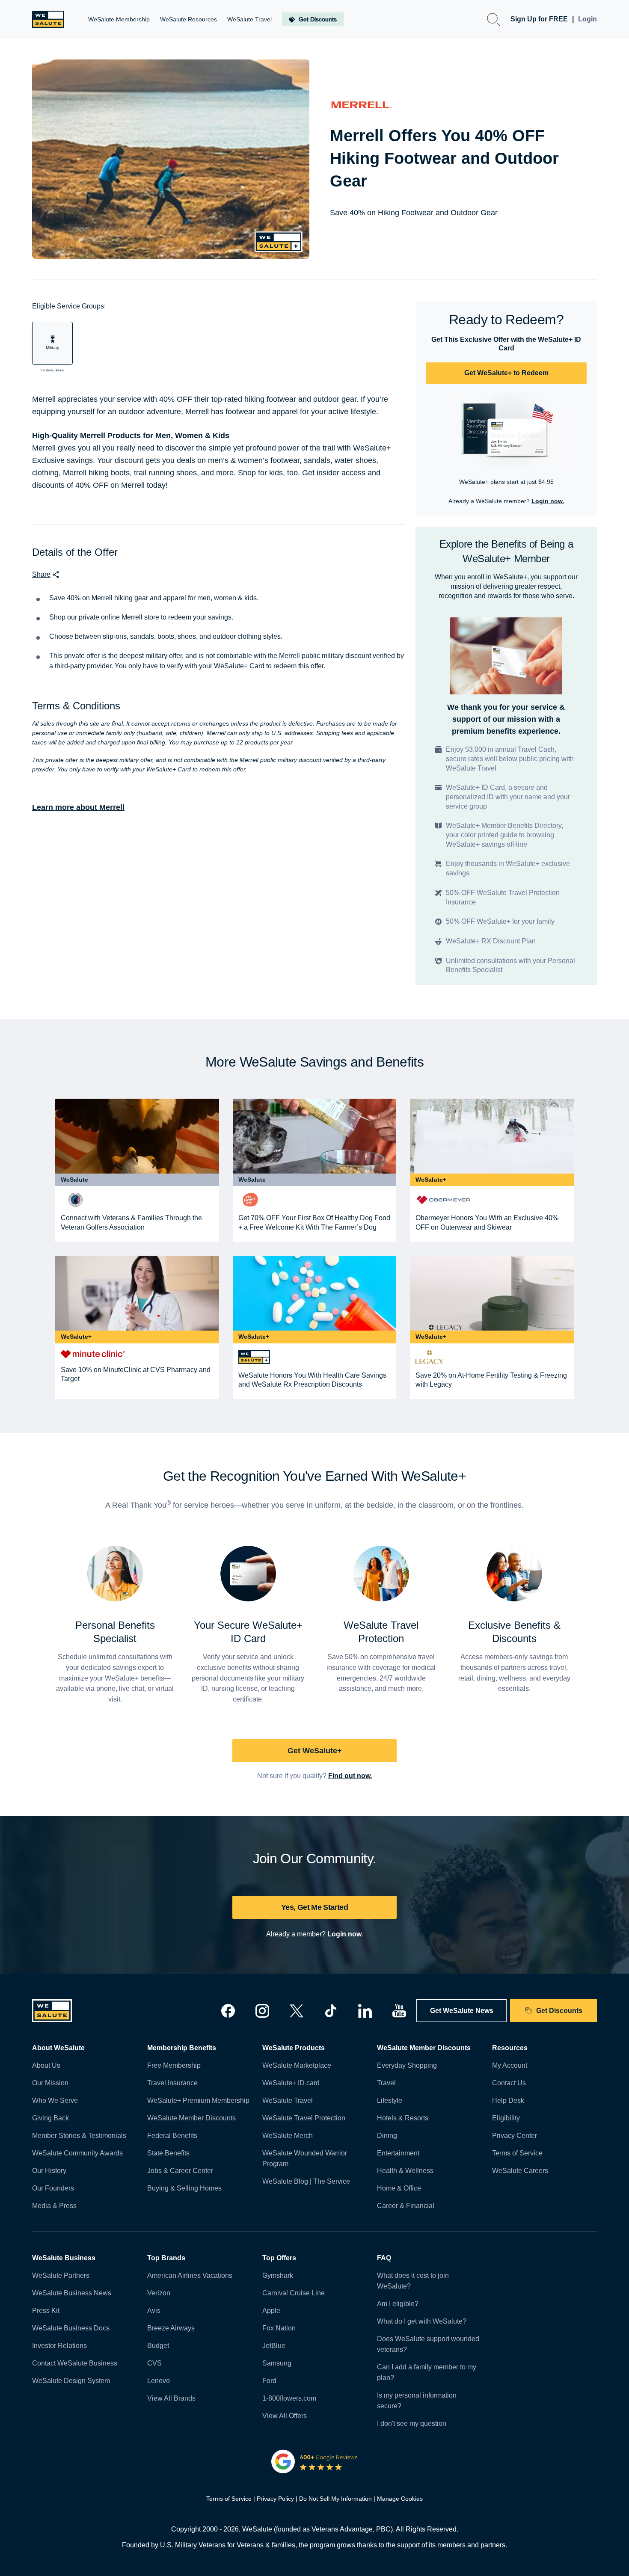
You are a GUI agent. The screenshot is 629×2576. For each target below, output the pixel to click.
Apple (271, 2311)
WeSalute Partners (61, 2275)
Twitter (297, 2011)
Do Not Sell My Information (335, 2499)
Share (41, 574)
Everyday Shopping (407, 2065)
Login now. (548, 501)
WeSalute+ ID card (291, 2083)
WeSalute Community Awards (77, 2153)
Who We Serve (55, 2100)
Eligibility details (52, 370)
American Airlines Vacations (190, 2275)
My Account (510, 2065)
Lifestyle (390, 2100)
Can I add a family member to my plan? (427, 2372)
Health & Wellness (405, 2171)
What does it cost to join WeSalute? (413, 2281)
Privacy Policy (275, 2499)
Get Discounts (559, 2011)
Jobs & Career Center (180, 2171)
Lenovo (159, 2381)
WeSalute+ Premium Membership (198, 2100)
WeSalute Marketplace (297, 2065)
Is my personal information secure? (417, 2401)
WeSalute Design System (71, 2381)
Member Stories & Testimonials (79, 2136)
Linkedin (365, 2011)
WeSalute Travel (288, 2100)
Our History (49, 2171)
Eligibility (506, 2118)
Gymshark (278, 2275)
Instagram (262, 2011)
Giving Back (50, 2118)
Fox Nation (279, 2328)
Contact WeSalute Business (75, 2363)
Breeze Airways (171, 2328)
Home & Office (399, 2188)
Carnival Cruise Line (294, 2293)
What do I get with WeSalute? (422, 2321)
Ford (269, 2381)
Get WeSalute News (462, 2011)
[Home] (48, 19)
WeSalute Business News (72, 2293)
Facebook (228, 2011)
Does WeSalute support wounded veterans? (428, 2344)
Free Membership (174, 2065)
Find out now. (350, 1776)
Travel (386, 2083)
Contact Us (509, 2083)
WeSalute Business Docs (71, 2328)
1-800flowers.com (289, 2398)
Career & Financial (406, 2206)
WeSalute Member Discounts (191, 2118)
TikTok (331, 2011)
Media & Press (54, 2206)
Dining (387, 2136)
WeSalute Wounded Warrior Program (305, 2158)
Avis (154, 2311)
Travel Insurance (172, 2083)
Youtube (399, 2011)
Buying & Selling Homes (184, 2188)
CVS (154, 2363)
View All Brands (171, 2398)
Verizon (159, 2293)
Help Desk (508, 2100)
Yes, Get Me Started (314, 1907)
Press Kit (46, 2311)
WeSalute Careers (520, 2171)
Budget (158, 2346)
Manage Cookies (400, 2499)
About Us (46, 2065)
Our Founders (53, 2188)
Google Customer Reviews (315, 2461)
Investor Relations (59, 2346)
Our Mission (50, 2083)
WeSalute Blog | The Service (306, 2181)
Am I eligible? (398, 2304)
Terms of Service (517, 2153)
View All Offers (285, 2416)
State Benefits (168, 2153)
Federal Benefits (172, 2136)
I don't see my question (412, 2423)
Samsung (277, 2363)
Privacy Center (515, 2136)
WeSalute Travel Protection (304, 2118)
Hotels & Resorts (403, 2118)
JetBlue (274, 2346)
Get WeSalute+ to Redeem (506, 373)
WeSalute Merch (288, 2136)
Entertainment (398, 2153)
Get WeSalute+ (315, 1751)
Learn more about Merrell (78, 807)
